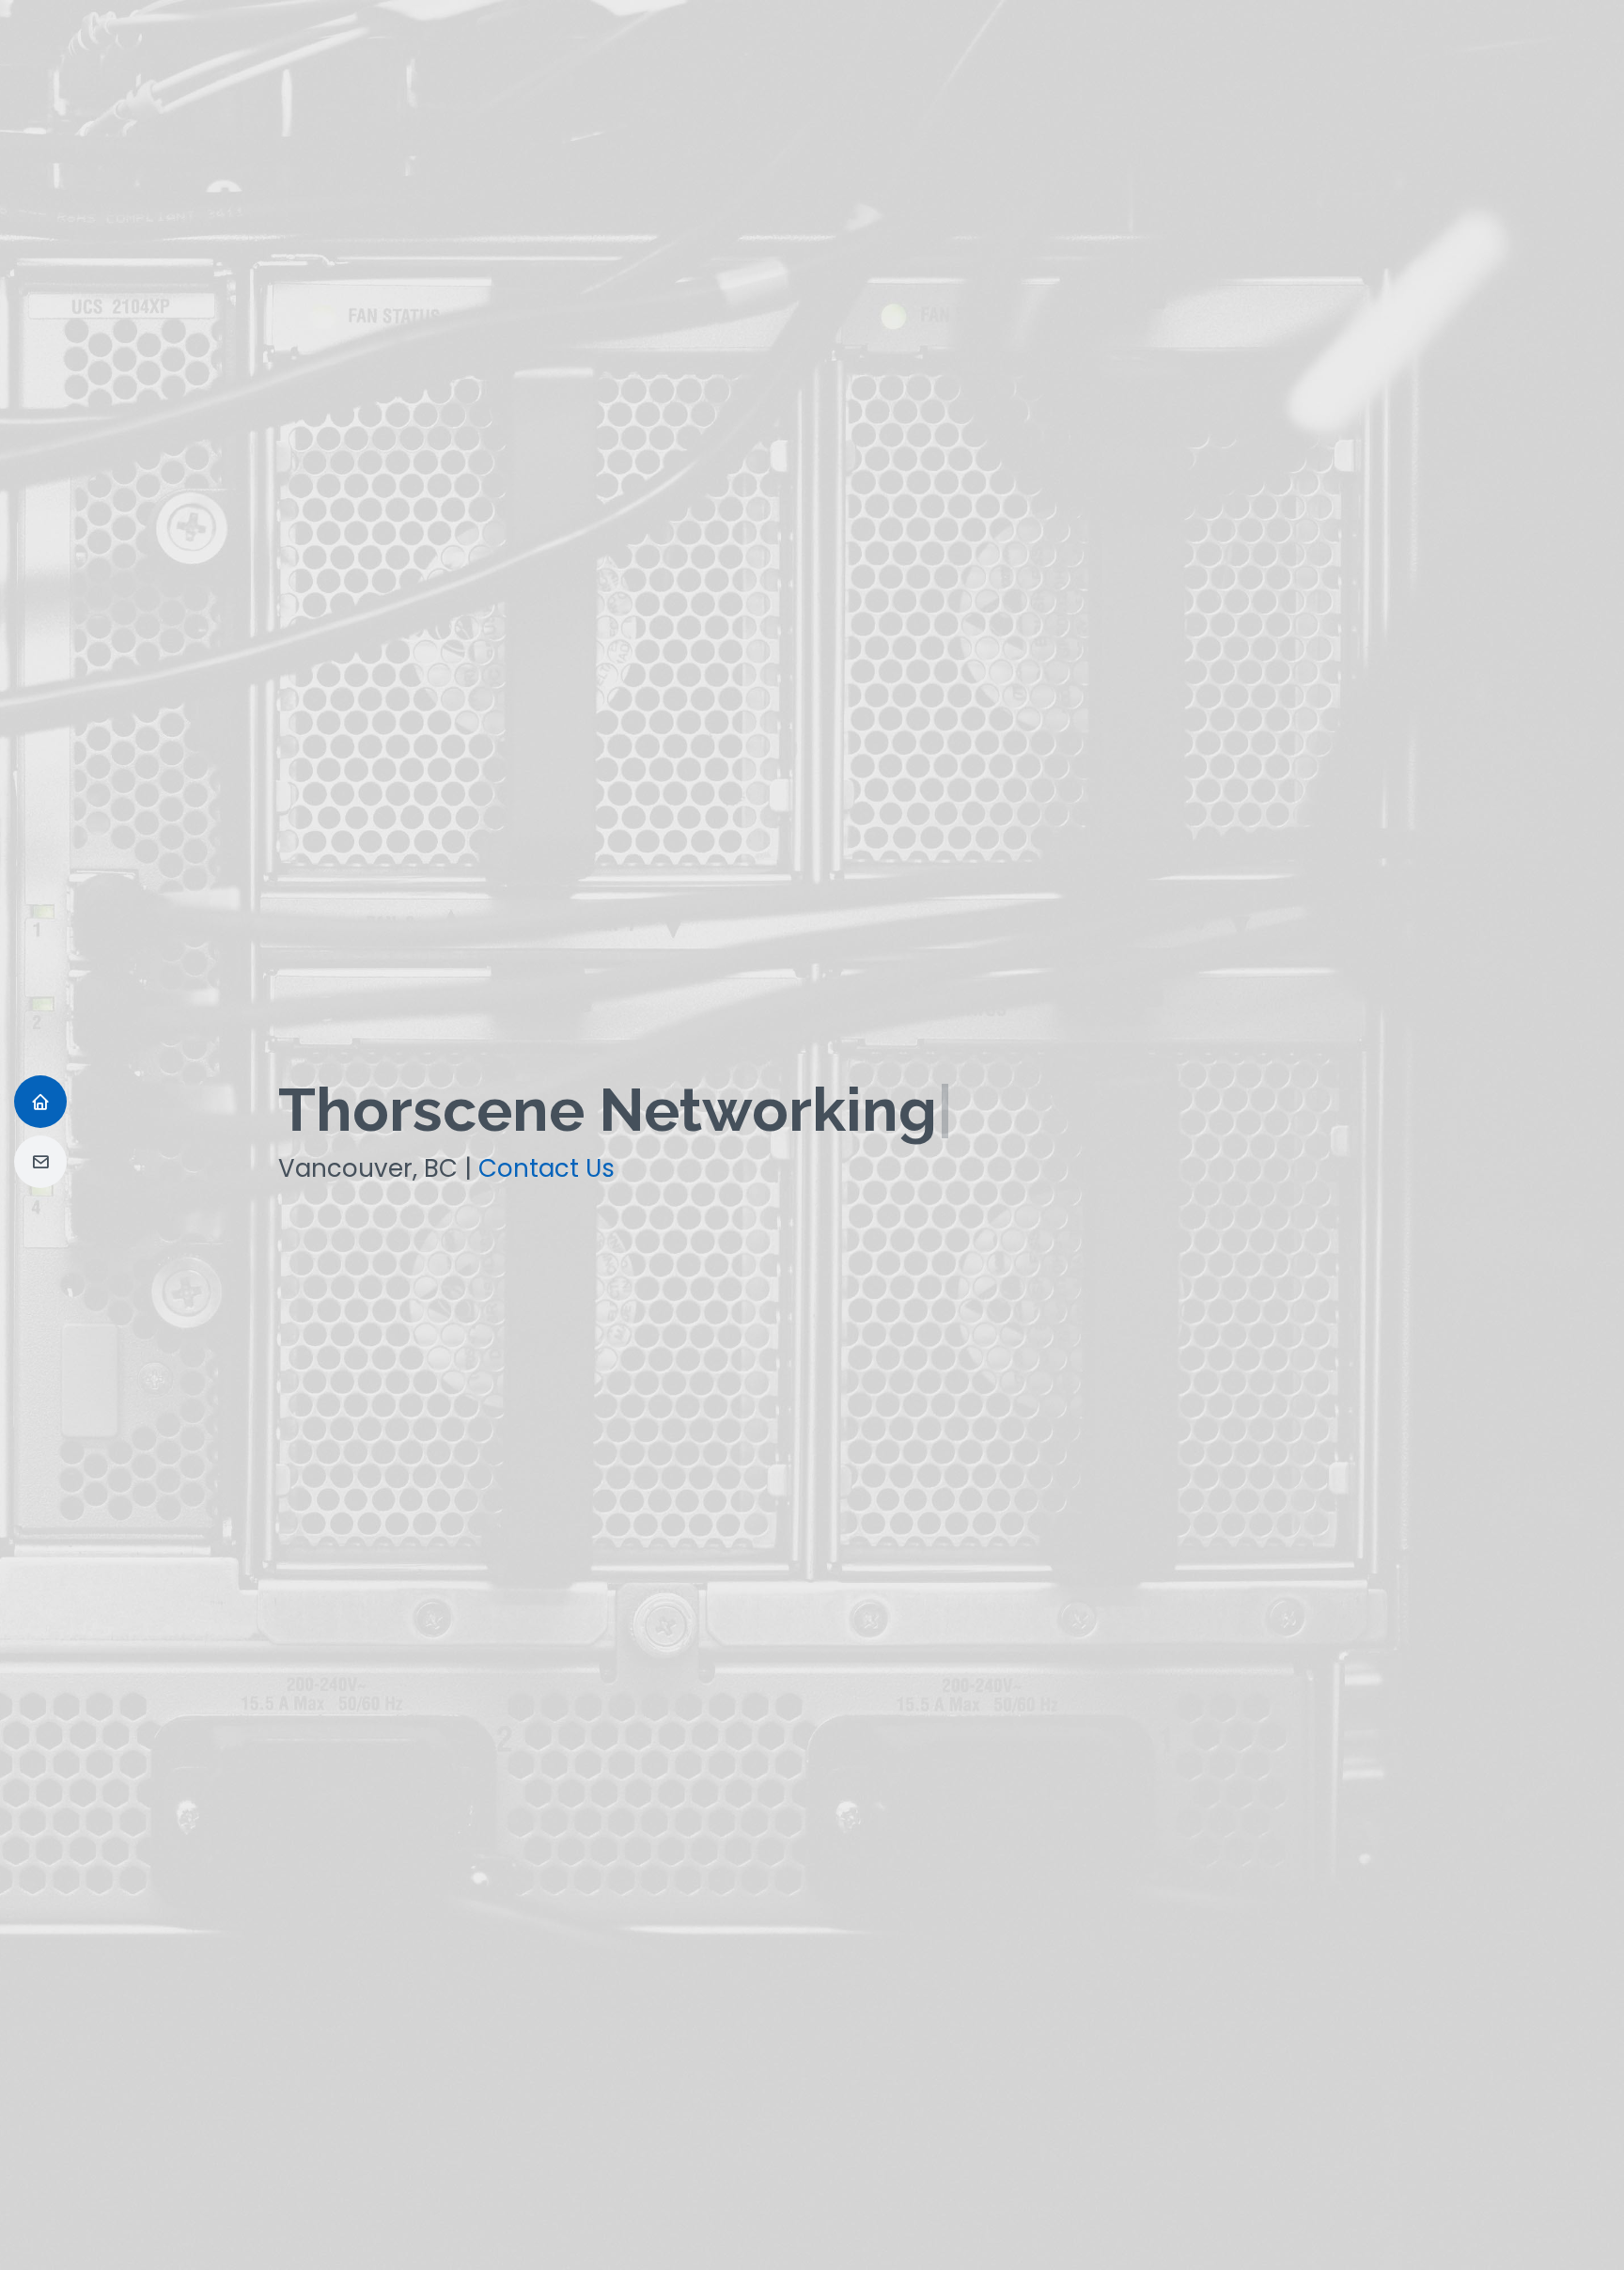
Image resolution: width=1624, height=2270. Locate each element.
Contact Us (547, 1168)
